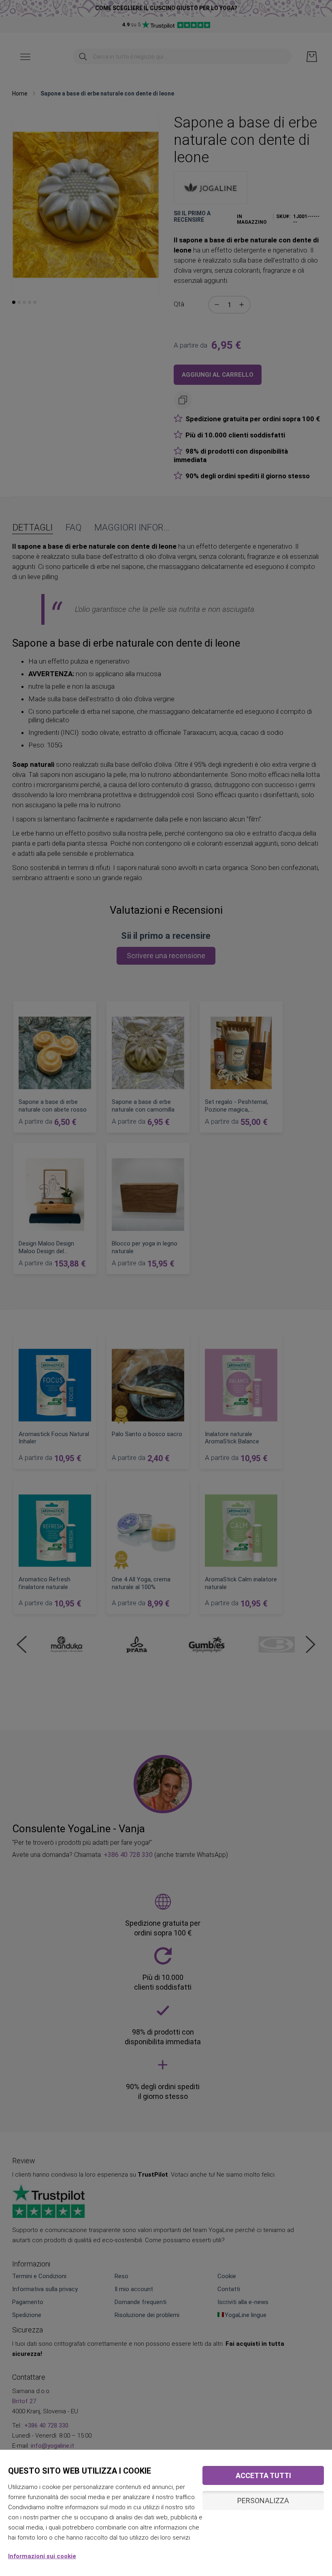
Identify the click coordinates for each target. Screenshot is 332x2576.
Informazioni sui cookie (42, 2556)
